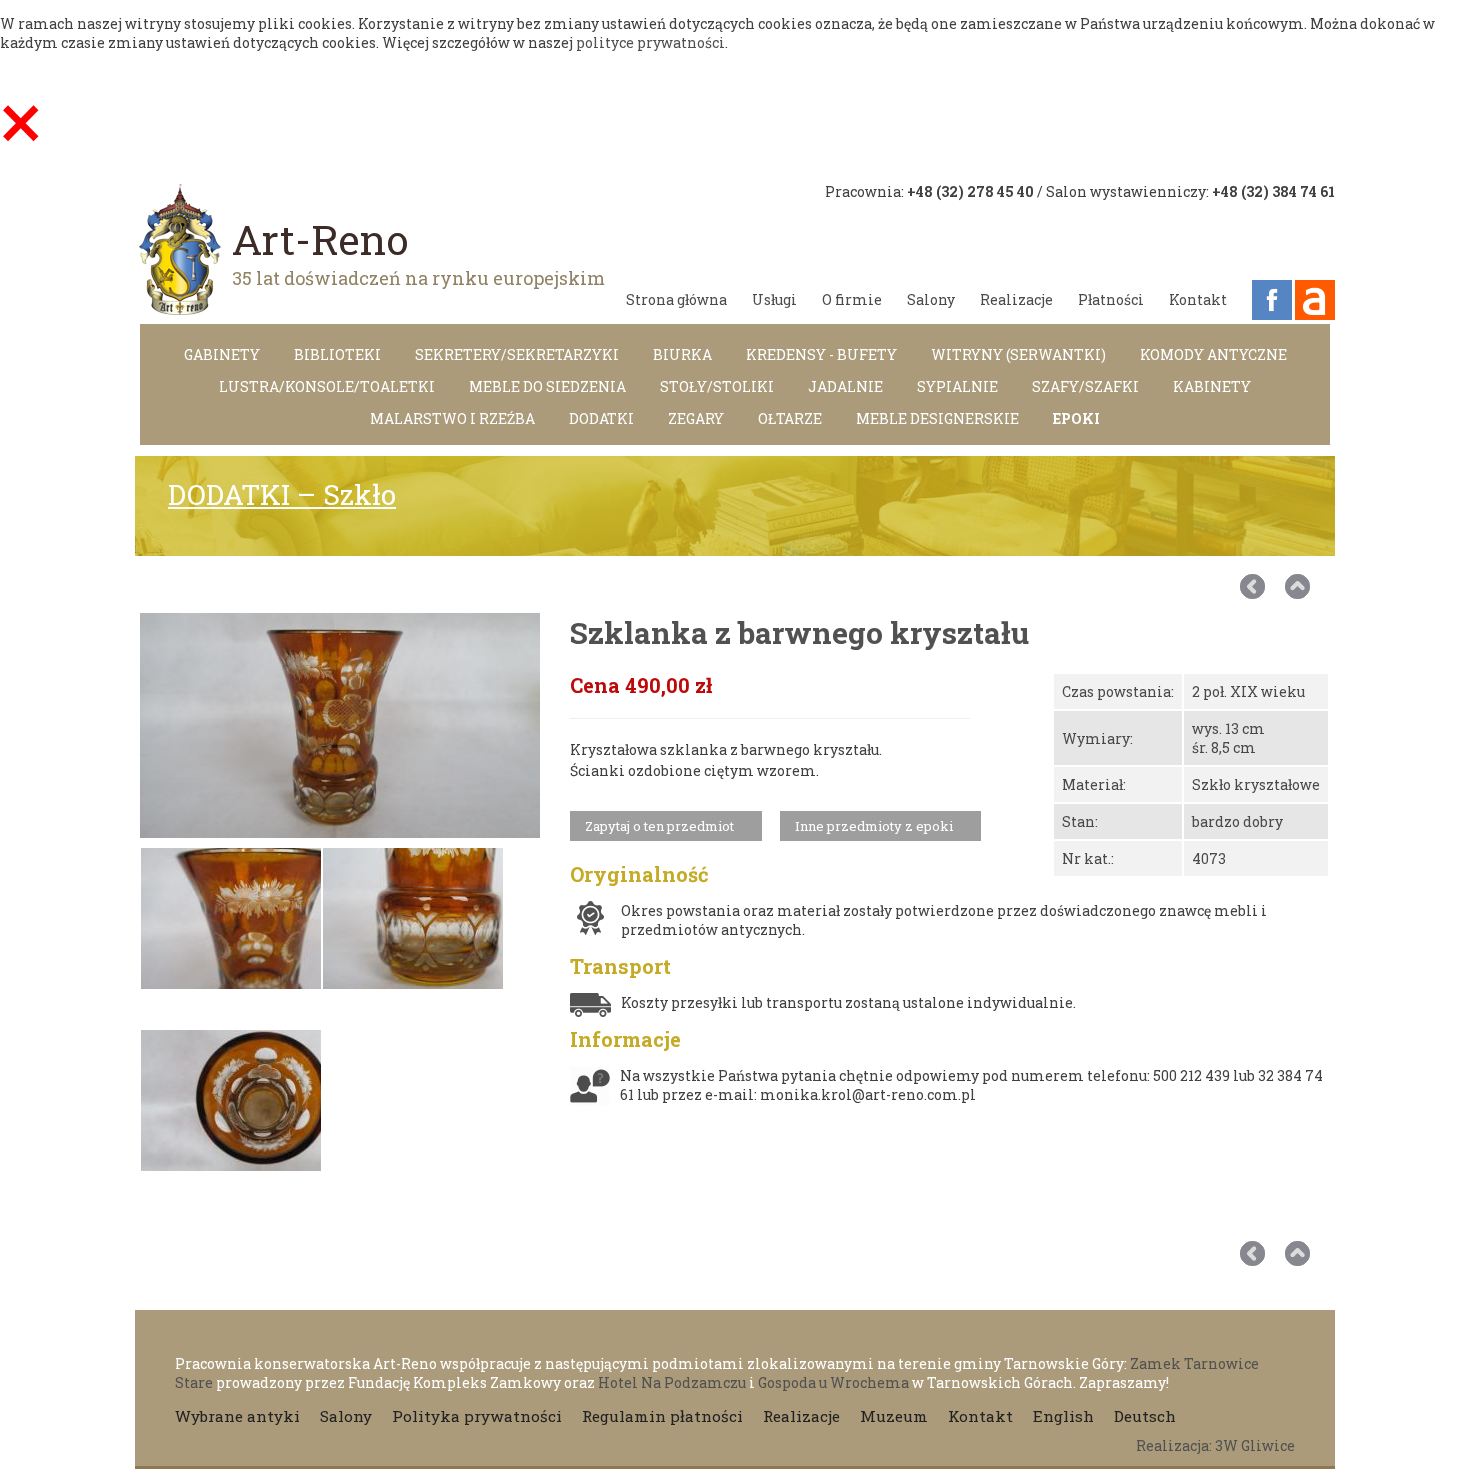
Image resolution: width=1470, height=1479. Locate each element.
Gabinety (222, 354)
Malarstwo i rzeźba (452, 418)
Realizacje (1016, 299)
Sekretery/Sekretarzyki (517, 354)
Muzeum (894, 1416)
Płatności (1111, 299)
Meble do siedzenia (547, 386)
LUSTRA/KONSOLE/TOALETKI (327, 386)
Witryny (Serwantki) (1018, 354)
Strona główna (676, 299)
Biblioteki (337, 354)
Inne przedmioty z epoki (874, 826)
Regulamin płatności (662, 1416)
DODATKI (601, 418)
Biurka (682, 354)
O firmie (852, 299)
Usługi (774, 299)
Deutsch (1145, 1416)
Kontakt (1198, 299)
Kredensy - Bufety (821, 354)
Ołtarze (790, 418)
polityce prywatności (650, 42)
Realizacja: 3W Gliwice (1215, 1445)
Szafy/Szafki (1085, 386)
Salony (931, 299)
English (1063, 1416)
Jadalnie (845, 386)
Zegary (696, 418)
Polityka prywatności (477, 1416)
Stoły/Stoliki (717, 386)
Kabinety (1212, 386)
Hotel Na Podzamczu (672, 1382)
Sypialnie (957, 386)
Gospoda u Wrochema (833, 1382)
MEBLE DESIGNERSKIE (937, 418)
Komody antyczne (1213, 354)
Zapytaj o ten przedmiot (659, 826)
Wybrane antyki (237, 1416)
